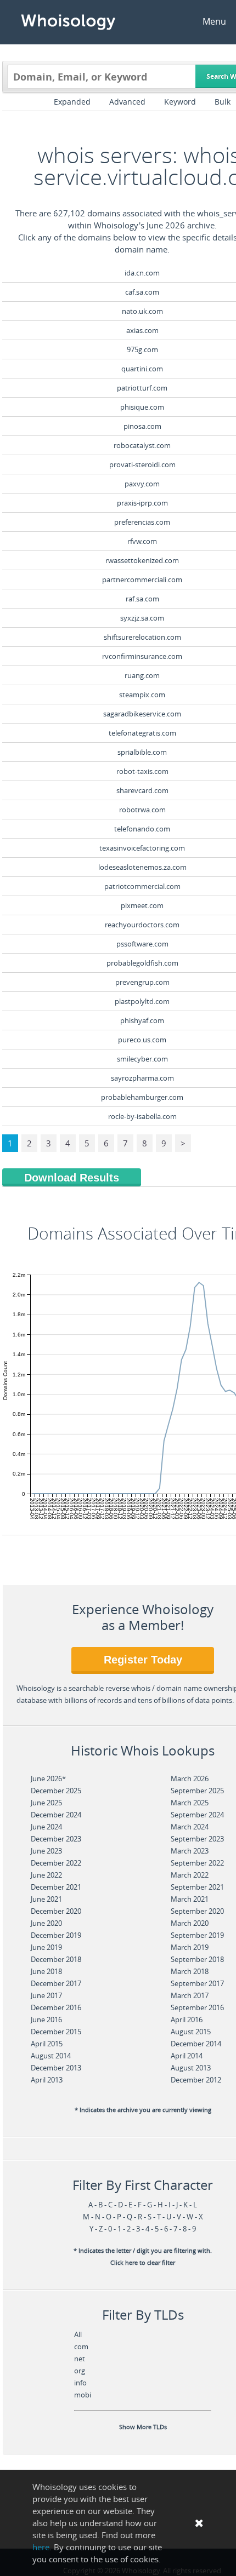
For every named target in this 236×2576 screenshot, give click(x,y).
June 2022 (46, 1875)
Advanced (127, 102)
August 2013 (191, 2068)
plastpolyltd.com (142, 1001)
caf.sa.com (142, 292)
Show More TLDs (143, 2427)
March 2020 (190, 1923)
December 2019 (56, 1935)
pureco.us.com (142, 1040)
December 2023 (56, 1839)
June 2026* (48, 1778)
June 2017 (46, 1995)
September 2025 (197, 1791)
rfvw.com (142, 541)
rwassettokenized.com (142, 560)
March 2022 (190, 1875)
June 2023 (46, 1851)
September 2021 (197, 1887)
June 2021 (46, 1899)
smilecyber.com (142, 1059)
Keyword (180, 102)
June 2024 (46, 1827)
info (80, 2383)
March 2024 (190, 1827)
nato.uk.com (142, 311)
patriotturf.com (142, 388)
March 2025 (190, 1803)
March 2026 (190, 1778)
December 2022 (56, 1863)
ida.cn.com (142, 273)
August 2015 (191, 2032)
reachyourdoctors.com (142, 925)
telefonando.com (142, 829)
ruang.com (142, 675)
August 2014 (51, 2056)
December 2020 (56, 1911)
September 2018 (197, 1959)
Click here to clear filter (143, 2263)
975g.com (142, 349)
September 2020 (197, 1911)
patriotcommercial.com (142, 886)
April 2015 (47, 2044)
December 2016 (56, 2007)
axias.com (142, 330)
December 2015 (56, 2032)
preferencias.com (142, 522)
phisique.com (142, 407)
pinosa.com (142, 426)
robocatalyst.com (142, 445)
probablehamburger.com (142, 1097)
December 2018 (56, 1959)
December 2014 (196, 2044)
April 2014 (187, 2056)
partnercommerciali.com (142, 580)
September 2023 (197, 1839)
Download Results (72, 1178)
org (80, 2371)
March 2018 (190, 1971)
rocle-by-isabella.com (142, 1116)
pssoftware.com (142, 944)
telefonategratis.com (142, 733)
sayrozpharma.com (142, 1078)
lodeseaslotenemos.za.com (142, 867)
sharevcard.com (142, 790)
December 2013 (56, 2068)
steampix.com (142, 695)
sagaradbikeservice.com (142, 714)
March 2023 (190, 1851)
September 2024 (197, 1815)
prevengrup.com (142, 982)
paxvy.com (142, 484)
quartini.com (142, 369)
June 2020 (46, 1923)
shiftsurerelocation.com (142, 637)
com (81, 2346)
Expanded (72, 102)
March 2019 (190, 1947)
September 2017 (197, 1983)
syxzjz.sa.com (142, 618)
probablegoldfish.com (142, 963)
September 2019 (197, 1935)
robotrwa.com (142, 810)
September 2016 (197, 2007)
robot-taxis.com (142, 771)
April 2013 (47, 2080)
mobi (83, 2395)
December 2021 (56, 1887)
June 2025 (46, 1803)
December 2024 (56, 1815)
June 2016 (46, 2020)
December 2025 (56, 1791)
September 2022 (197, 1863)
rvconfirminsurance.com (142, 656)
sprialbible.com (142, 752)
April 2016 (187, 2020)
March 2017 (190, 1995)
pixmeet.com (142, 905)
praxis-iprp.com (142, 503)
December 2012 (196, 2080)
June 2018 (46, 1971)
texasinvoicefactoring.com (142, 848)
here (41, 2547)
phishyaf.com (142, 1020)
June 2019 (46, 1947)
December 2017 (56, 1983)
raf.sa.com (142, 599)
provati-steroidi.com (142, 464)
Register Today (143, 1660)
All (78, 2334)
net (80, 2359)
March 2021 (190, 1899)
